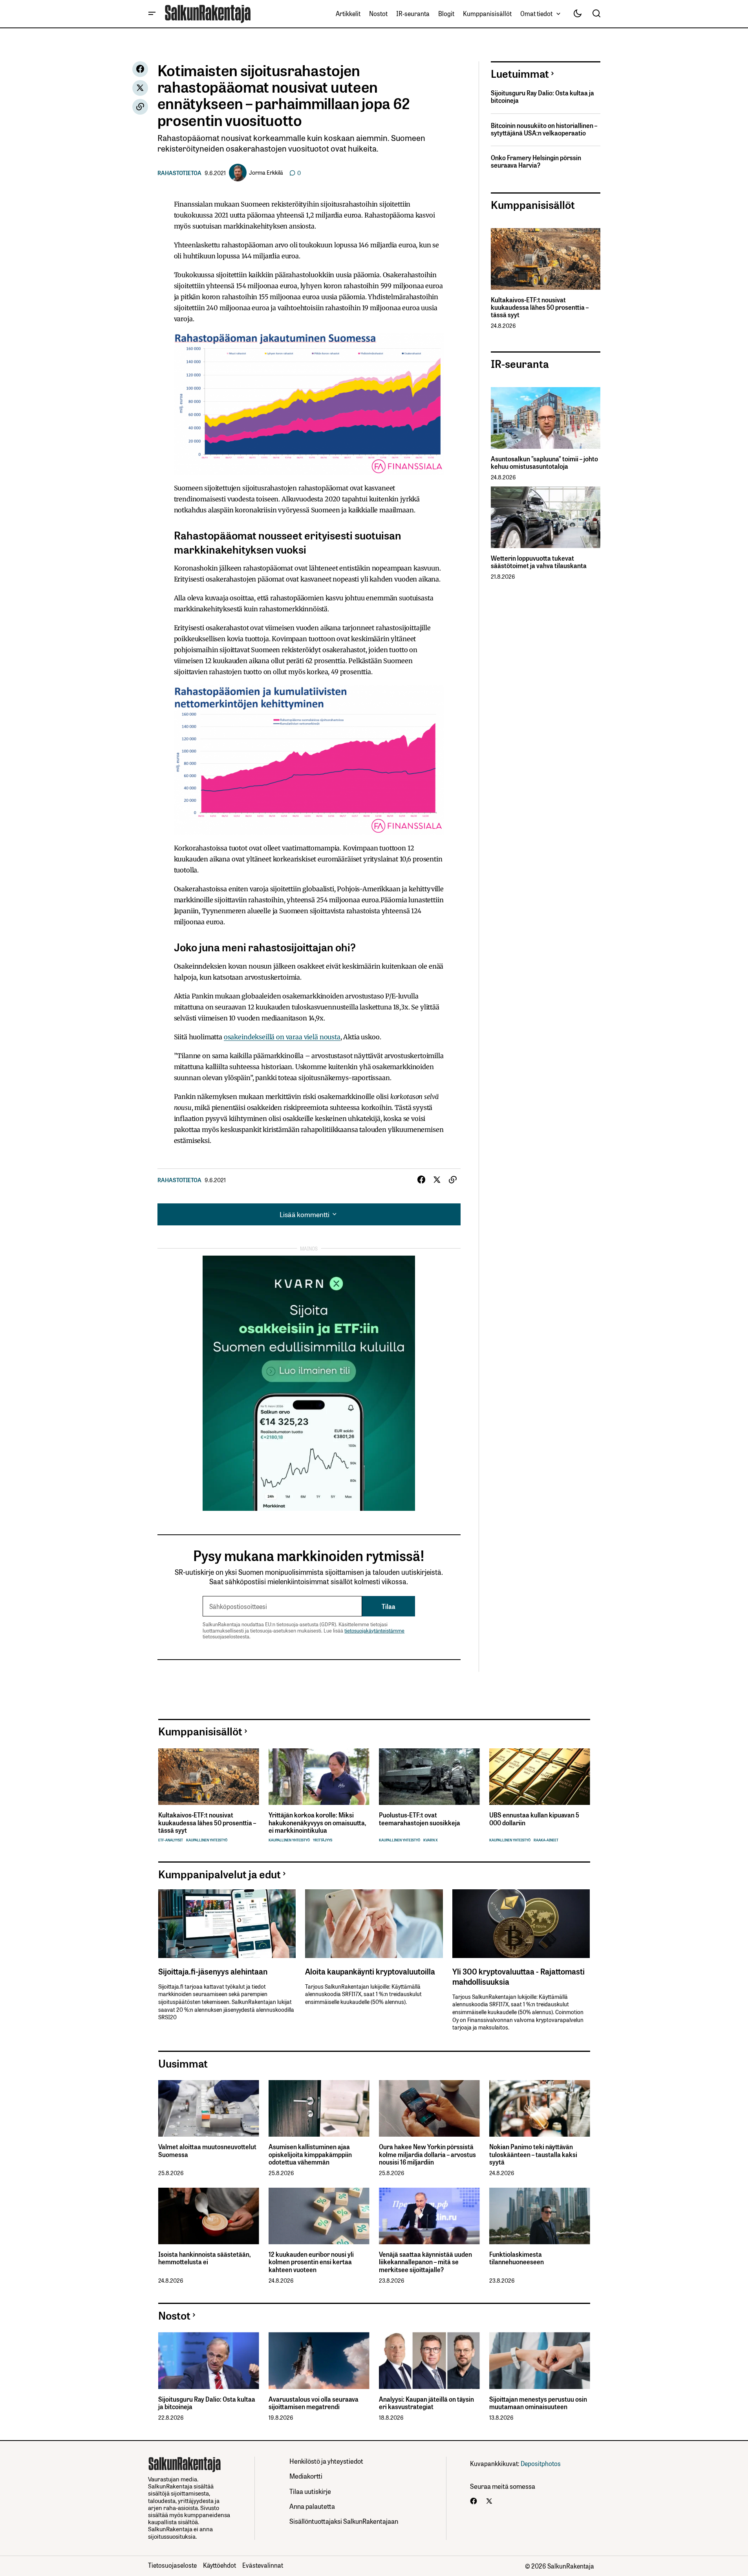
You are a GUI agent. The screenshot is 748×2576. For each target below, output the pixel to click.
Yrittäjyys (323, 1840)
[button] (152, 14)
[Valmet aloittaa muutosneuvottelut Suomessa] (209, 2109)
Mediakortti (306, 2476)
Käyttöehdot (219, 2565)
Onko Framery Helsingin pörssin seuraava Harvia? (536, 161)
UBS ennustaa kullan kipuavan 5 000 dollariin (534, 1819)
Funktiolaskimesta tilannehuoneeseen (517, 2258)
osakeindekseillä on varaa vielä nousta (282, 1037)
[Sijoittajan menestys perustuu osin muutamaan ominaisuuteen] (540, 2361)
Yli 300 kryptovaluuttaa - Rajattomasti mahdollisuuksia (518, 1976)
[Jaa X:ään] (140, 88)
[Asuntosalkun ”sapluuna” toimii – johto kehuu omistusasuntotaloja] (546, 418)
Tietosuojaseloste (172, 2565)
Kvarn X (431, 1840)
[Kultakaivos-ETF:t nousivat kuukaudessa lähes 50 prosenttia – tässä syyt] (546, 259)
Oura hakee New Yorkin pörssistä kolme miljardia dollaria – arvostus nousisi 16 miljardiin (427, 2154)
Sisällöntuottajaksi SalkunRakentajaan (344, 2521)
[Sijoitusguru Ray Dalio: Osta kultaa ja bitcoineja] (209, 2361)
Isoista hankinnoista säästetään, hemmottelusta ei (204, 2258)
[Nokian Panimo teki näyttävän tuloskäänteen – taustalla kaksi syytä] (540, 2109)
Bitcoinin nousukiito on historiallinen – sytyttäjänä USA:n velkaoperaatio (544, 129)
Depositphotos (541, 2463)
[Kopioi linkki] (140, 107)
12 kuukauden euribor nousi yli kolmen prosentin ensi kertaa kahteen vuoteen (311, 2262)
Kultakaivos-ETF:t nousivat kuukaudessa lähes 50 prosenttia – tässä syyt (540, 307)
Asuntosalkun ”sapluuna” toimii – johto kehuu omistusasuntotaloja (544, 463)
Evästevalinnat (263, 2565)
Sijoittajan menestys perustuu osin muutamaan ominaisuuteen (538, 2403)
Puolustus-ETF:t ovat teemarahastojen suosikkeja (420, 1819)
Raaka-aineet (546, 1840)
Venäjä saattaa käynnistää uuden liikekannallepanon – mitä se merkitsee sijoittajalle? (425, 2262)
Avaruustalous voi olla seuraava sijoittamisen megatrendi (314, 2403)
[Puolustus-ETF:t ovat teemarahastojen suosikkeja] (429, 1777)
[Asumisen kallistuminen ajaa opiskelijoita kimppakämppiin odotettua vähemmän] (319, 2109)
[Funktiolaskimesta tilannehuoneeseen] (540, 2216)
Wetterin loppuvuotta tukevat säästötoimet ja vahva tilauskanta (539, 562)
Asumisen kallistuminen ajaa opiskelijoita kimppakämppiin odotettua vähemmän (310, 2154)
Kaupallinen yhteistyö (207, 1840)
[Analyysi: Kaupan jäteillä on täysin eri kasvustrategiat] (429, 2361)
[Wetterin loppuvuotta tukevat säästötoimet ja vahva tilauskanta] (546, 517)
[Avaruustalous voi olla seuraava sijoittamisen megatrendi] (319, 2361)
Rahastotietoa (179, 173)
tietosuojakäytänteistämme (374, 1630)
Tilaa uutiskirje (310, 2491)
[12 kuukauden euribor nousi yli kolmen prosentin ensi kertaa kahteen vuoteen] (319, 2216)
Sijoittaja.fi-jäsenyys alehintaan (213, 1971)
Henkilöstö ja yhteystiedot (326, 2461)
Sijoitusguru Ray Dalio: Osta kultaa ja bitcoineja (542, 97)
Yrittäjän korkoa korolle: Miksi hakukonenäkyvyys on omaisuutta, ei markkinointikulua (317, 1823)
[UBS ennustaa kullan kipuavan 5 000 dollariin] (540, 1777)
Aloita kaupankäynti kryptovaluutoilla (370, 1971)
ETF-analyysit (171, 1840)
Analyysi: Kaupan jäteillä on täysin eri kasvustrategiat (426, 2403)
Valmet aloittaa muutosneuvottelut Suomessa (207, 2150)
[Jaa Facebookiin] (140, 69)
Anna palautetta (312, 2506)
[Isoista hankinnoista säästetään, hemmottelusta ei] (209, 2216)
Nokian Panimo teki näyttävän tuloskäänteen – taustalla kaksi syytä (533, 2154)
